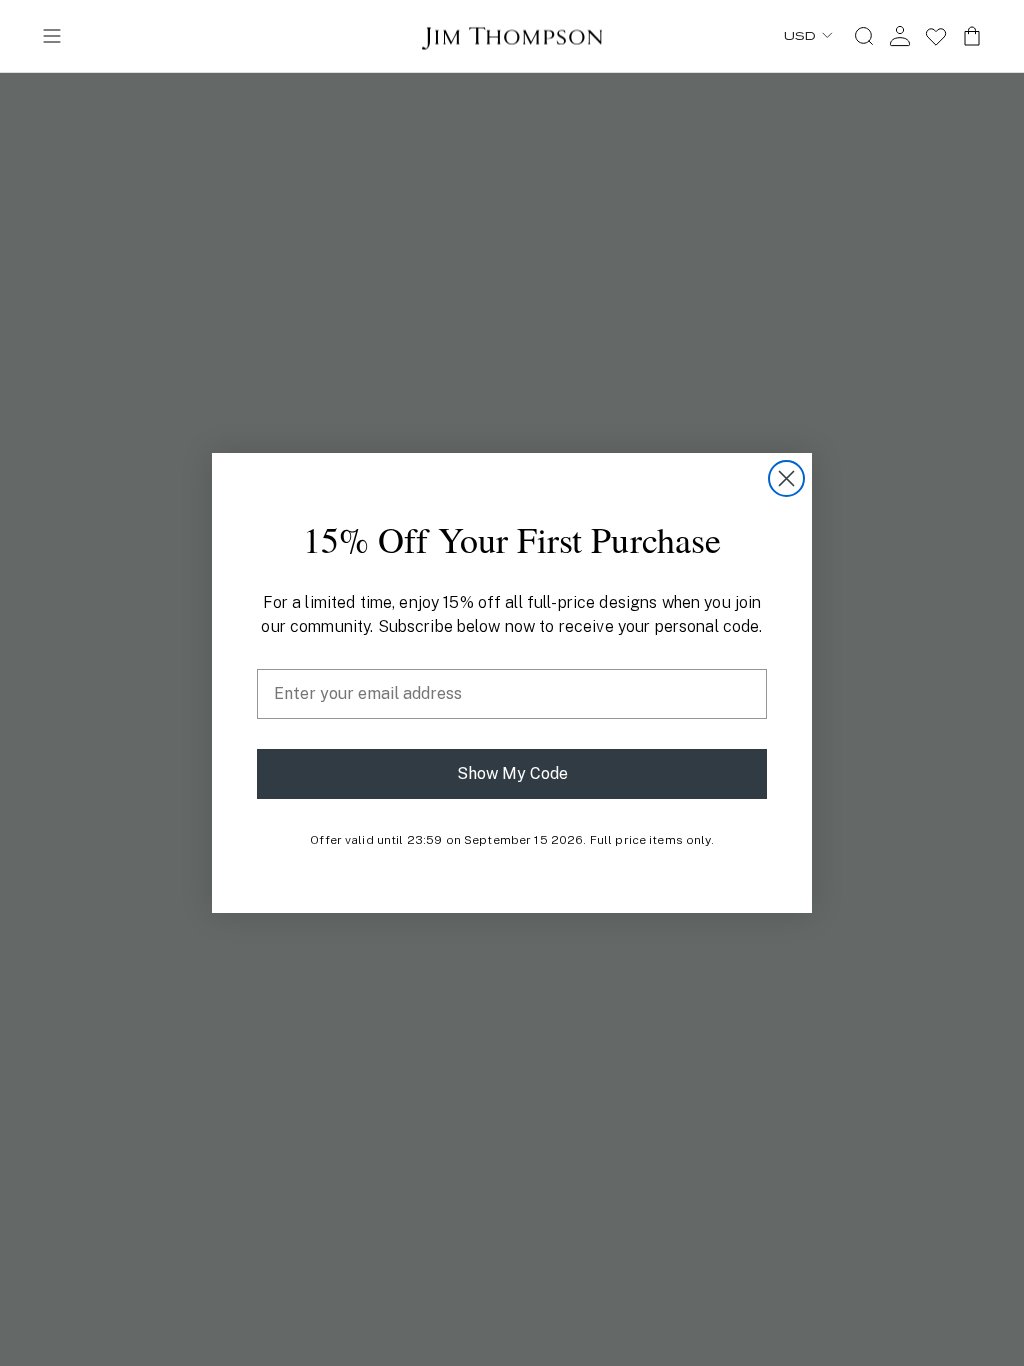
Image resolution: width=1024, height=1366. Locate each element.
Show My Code (512, 773)
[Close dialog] (786, 478)
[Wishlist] (936, 36)
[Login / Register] (900, 36)
